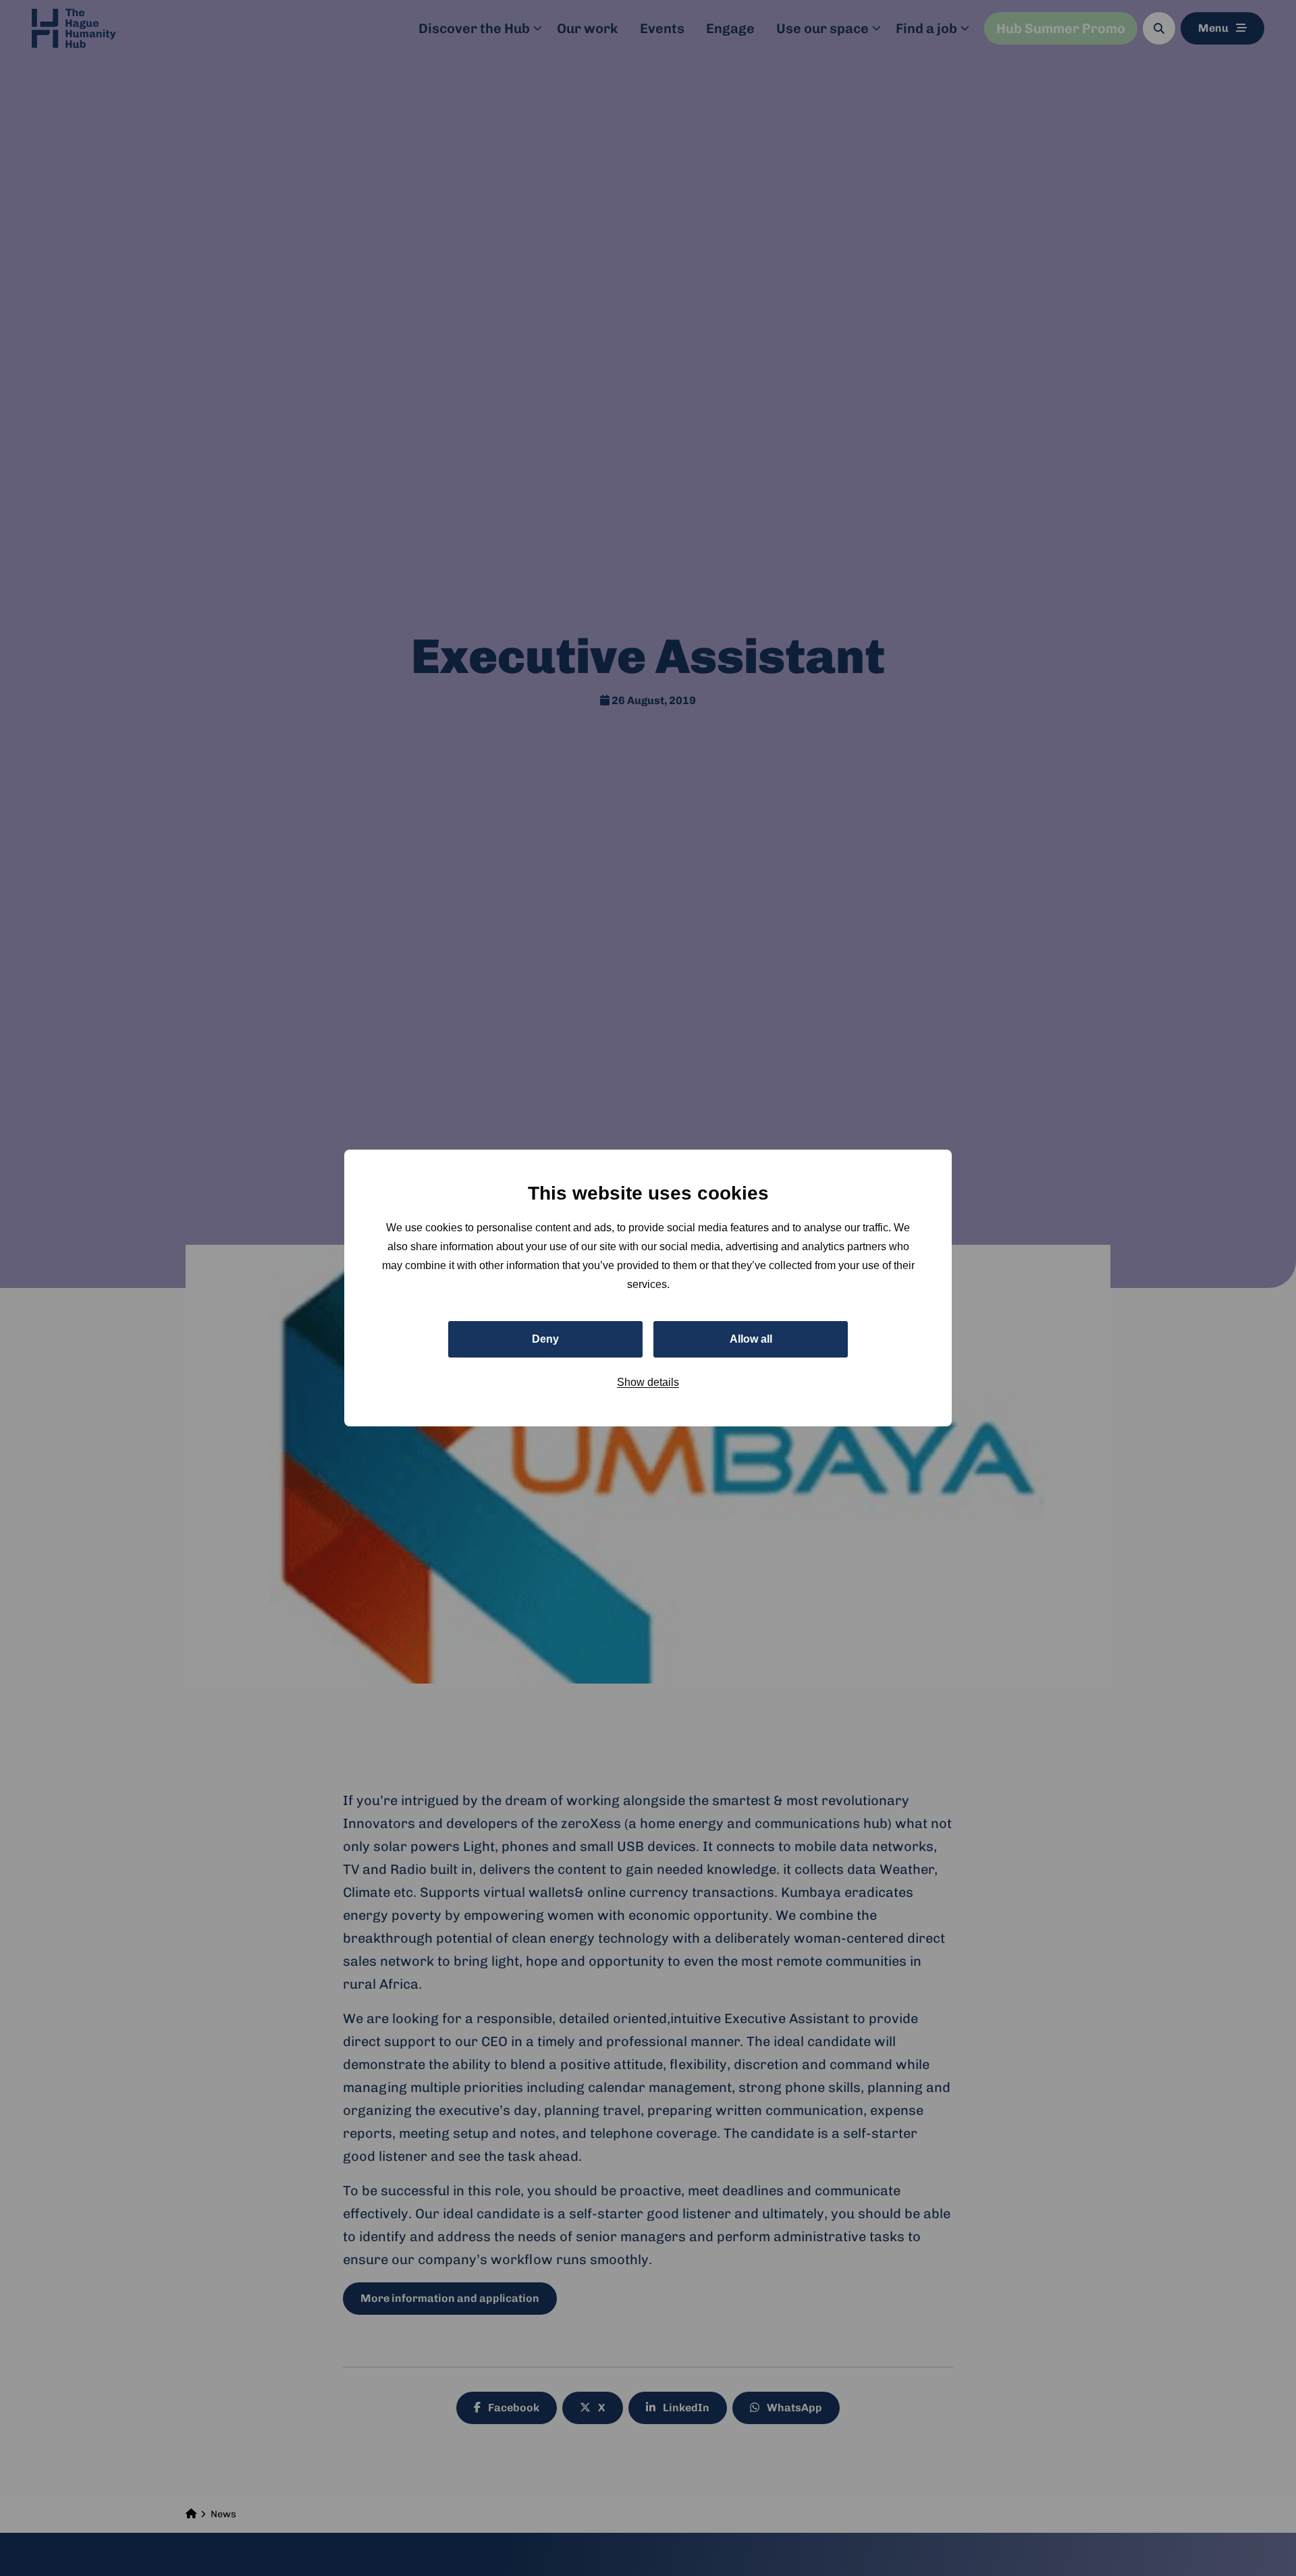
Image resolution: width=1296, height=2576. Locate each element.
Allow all (751, 1339)
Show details (648, 1382)
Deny (545, 1339)
